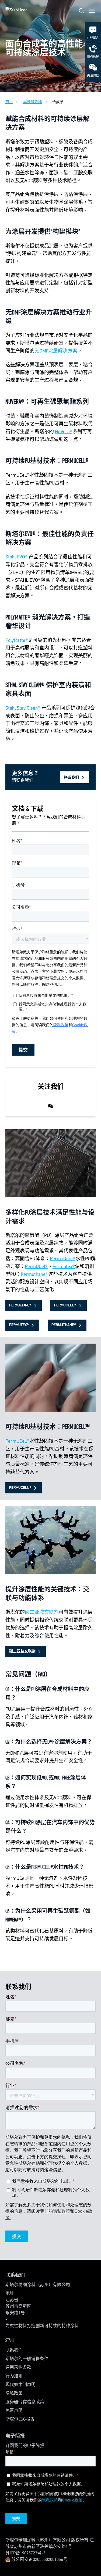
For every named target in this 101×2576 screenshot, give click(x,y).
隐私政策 (14, 2394)
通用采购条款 (18, 2368)
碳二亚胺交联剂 (42, 1612)
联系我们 (14, 2350)
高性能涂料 (33, 102)
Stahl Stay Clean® (23, 708)
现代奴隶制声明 (20, 2385)
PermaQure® (63, 1259)
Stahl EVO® (17, 557)
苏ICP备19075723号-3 (25, 2553)
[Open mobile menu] (92, 11)
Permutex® (64, 1267)
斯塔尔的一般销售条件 (27, 2359)
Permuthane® (34, 1275)
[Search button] (82, 11)
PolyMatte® (17, 640)
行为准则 (14, 2376)
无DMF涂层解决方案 (56, 351)
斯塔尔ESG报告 (20, 2419)
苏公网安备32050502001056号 (39, 2560)
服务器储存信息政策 (25, 2402)
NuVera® (64, 432)
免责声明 (14, 2411)
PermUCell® (17, 1441)
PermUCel (35, 1267)
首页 (9, 102)
